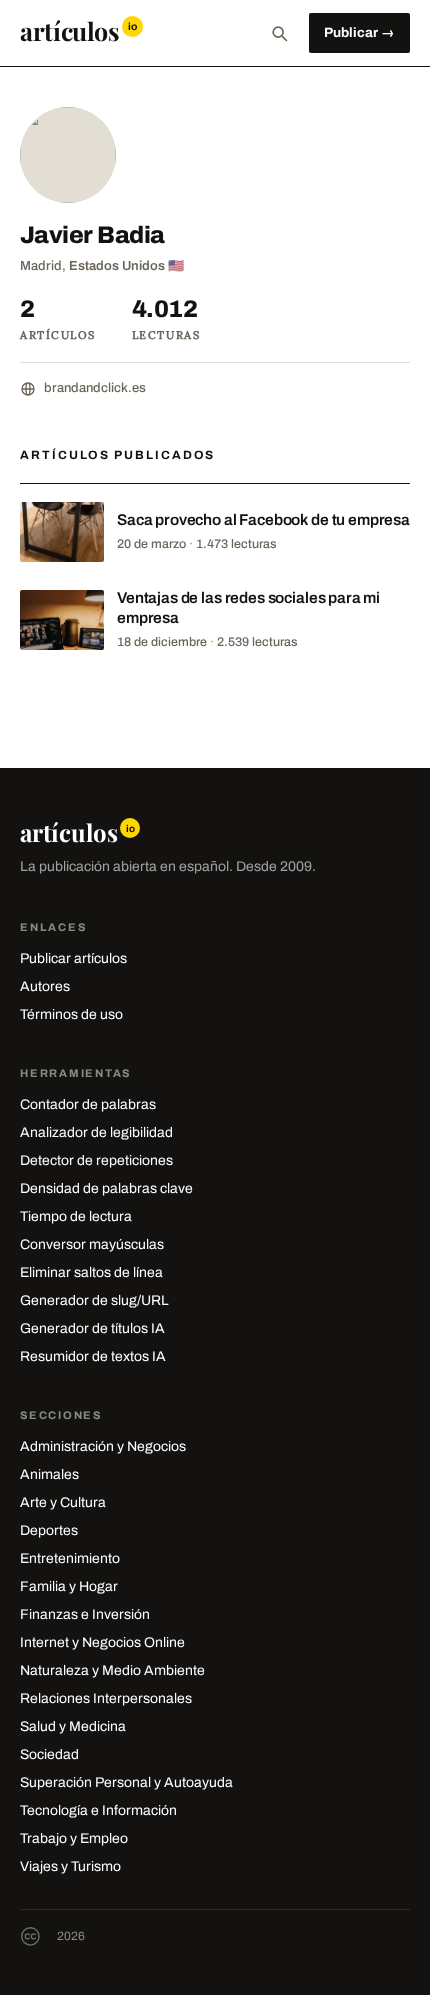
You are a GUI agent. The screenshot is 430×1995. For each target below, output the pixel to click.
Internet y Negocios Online (102, 1642)
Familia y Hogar (69, 1586)
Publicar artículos (73, 958)
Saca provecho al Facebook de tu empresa (263, 519)
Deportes (49, 1530)
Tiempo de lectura (76, 1216)
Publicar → (359, 32)
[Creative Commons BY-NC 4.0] (30, 1936)
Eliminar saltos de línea (91, 1272)
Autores (45, 986)
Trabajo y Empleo (74, 1838)
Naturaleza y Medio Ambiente (112, 1670)
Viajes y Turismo (70, 1866)
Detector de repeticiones (96, 1160)
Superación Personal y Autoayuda (126, 1782)
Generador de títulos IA (92, 1328)
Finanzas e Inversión (85, 1614)
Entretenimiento (70, 1558)
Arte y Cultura (63, 1502)
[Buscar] (279, 33)
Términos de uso (71, 1014)
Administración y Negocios (103, 1446)
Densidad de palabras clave (106, 1188)
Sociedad (49, 1754)
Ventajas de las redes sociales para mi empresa (248, 607)
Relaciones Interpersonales (106, 1698)
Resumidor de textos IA (93, 1356)
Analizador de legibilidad (96, 1132)
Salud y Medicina (73, 1726)
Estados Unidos (117, 266)
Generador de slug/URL (94, 1300)
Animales (49, 1474)
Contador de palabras (88, 1104)
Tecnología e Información (98, 1810)
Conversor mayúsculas (92, 1244)
